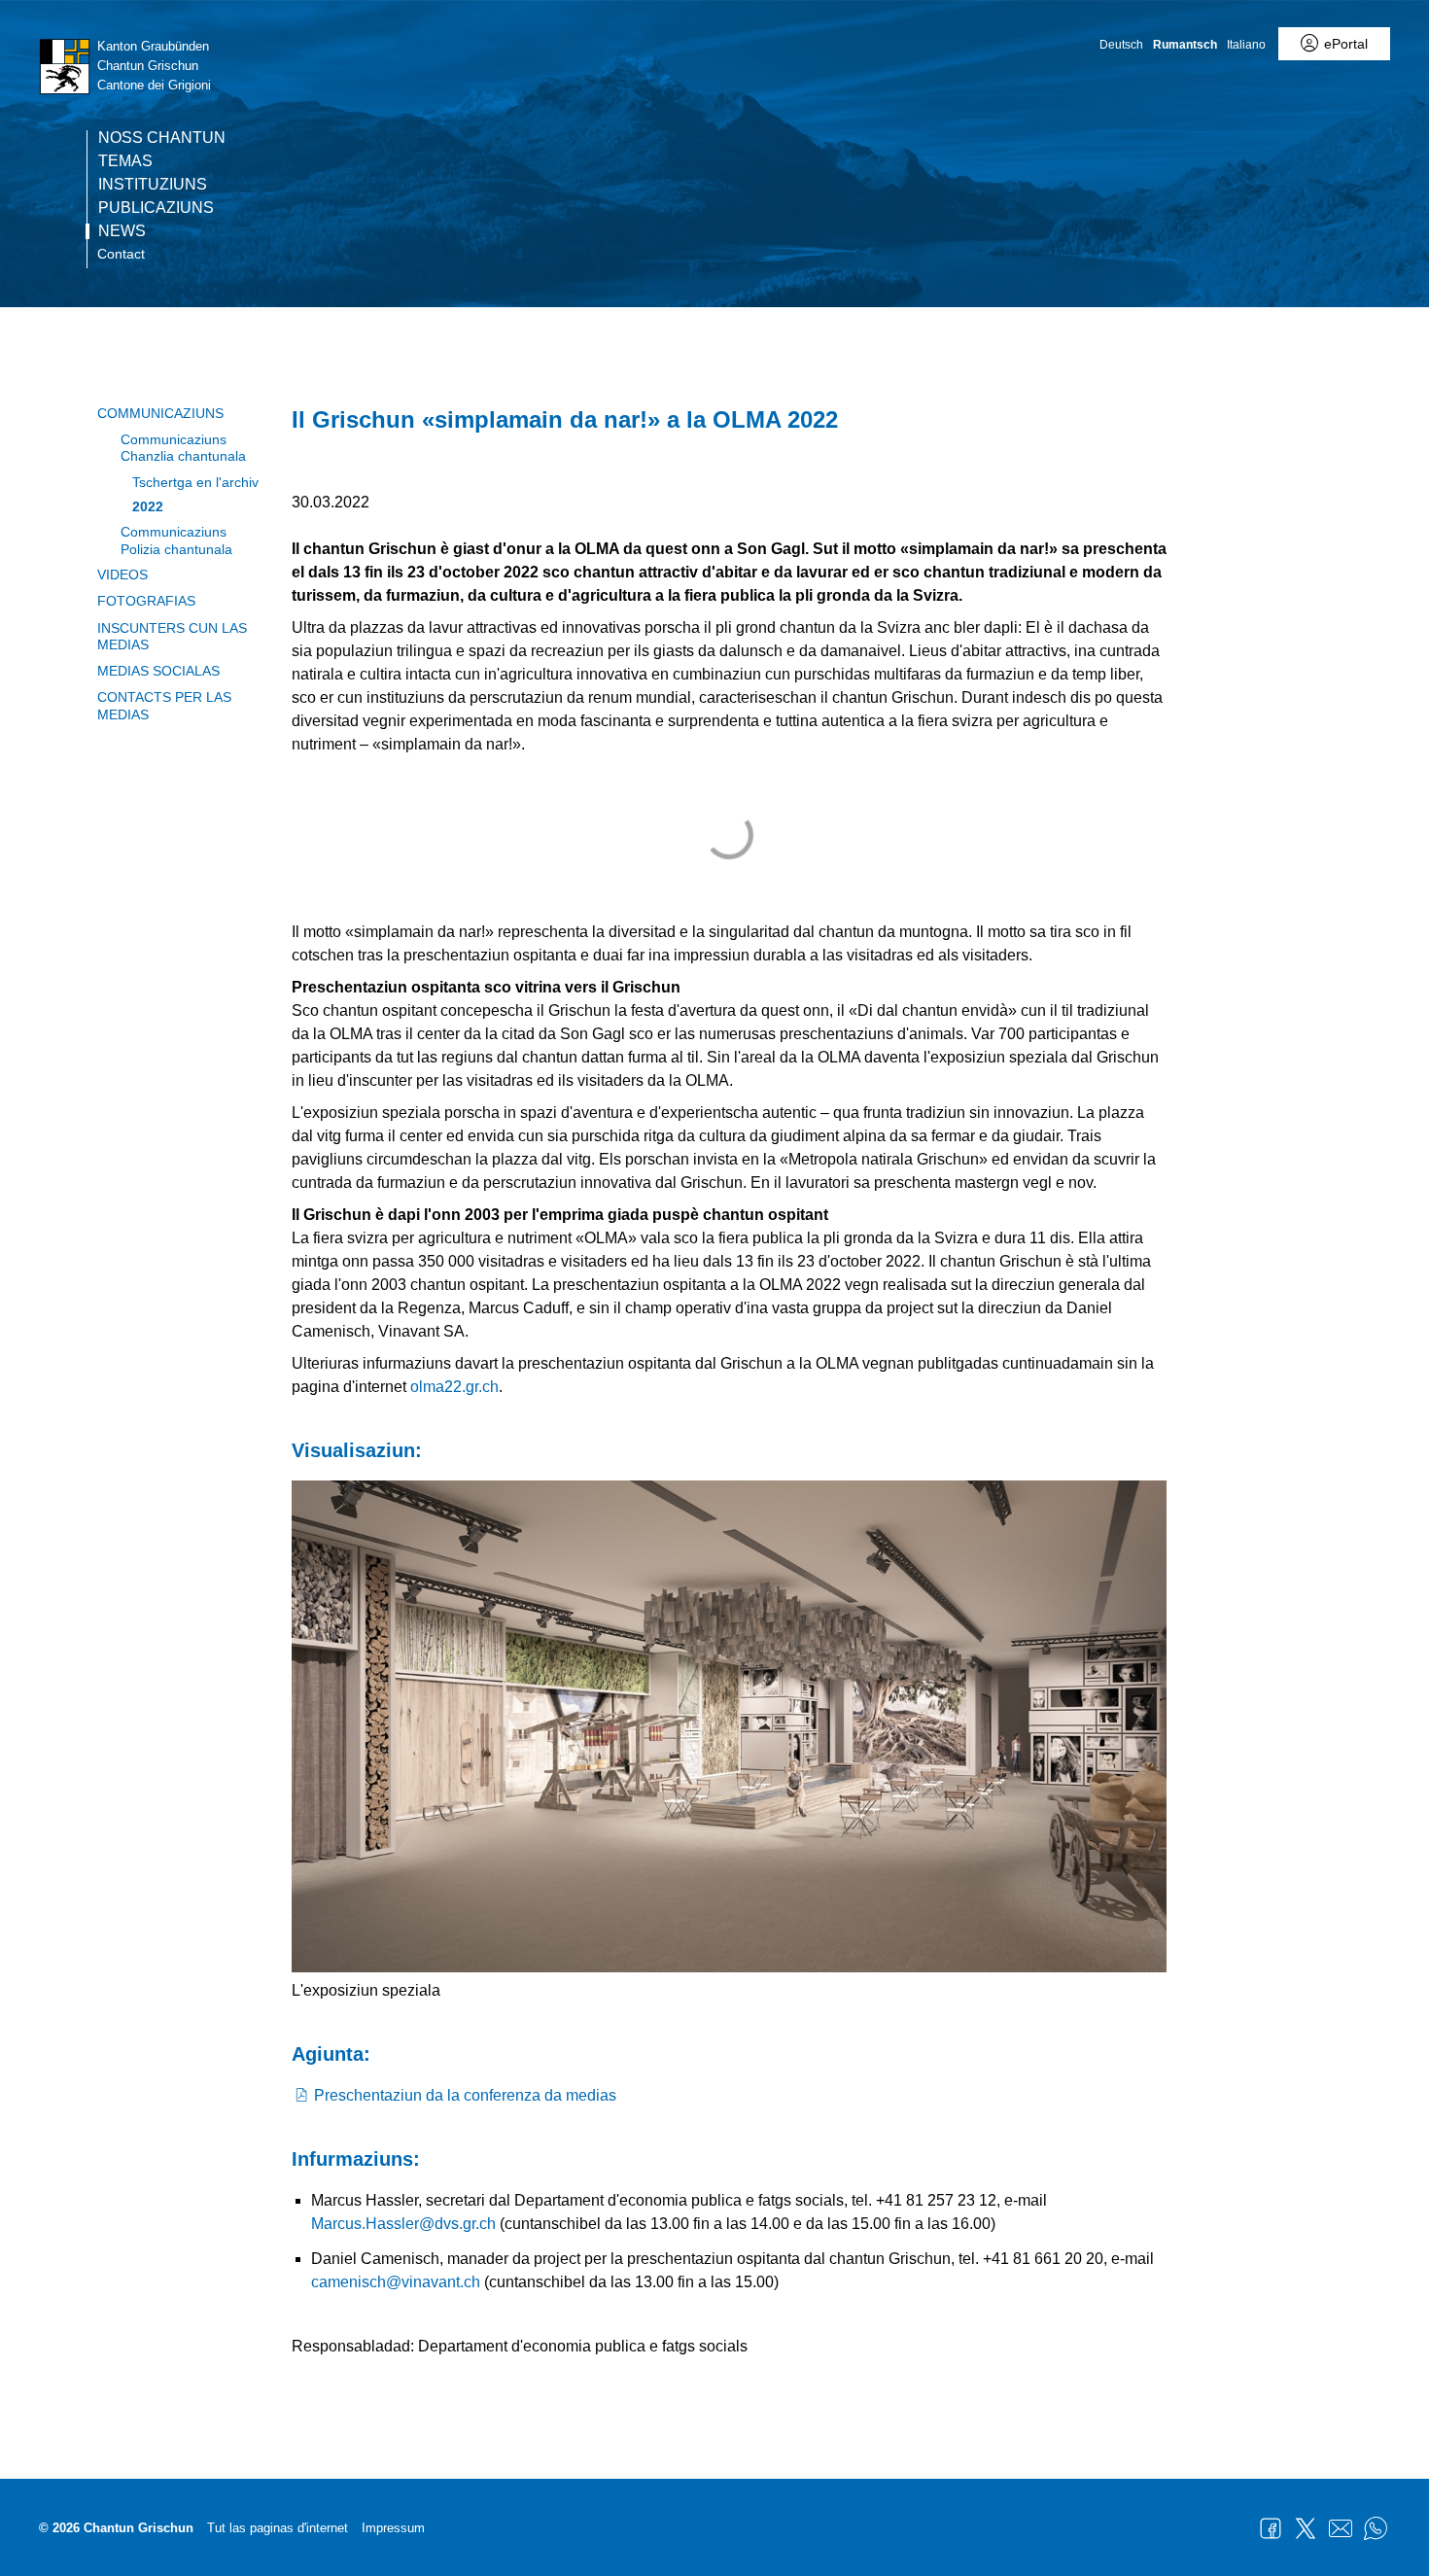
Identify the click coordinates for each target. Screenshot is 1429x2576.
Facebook (1271, 2528)
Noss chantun (162, 138)
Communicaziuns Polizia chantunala (176, 540)
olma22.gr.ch (454, 1387)
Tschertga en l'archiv (195, 482)
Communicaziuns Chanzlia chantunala (183, 448)
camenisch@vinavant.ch (396, 2282)
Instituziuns (153, 185)
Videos (122, 574)
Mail (1341, 2528)
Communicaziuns (160, 413)
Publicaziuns (156, 208)
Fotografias (146, 601)
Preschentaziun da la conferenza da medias (465, 2095)
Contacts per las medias (164, 705)
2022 (148, 506)
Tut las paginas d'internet (278, 2528)
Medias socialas (158, 671)
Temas (125, 161)
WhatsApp (1376, 2528)
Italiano (1246, 45)
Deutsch (1121, 45)
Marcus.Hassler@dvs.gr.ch (403, 2224)
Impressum (393, 2528)
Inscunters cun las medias (172, 636)
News (122, 231)
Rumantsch (1185, 45)
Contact (121, 254)
